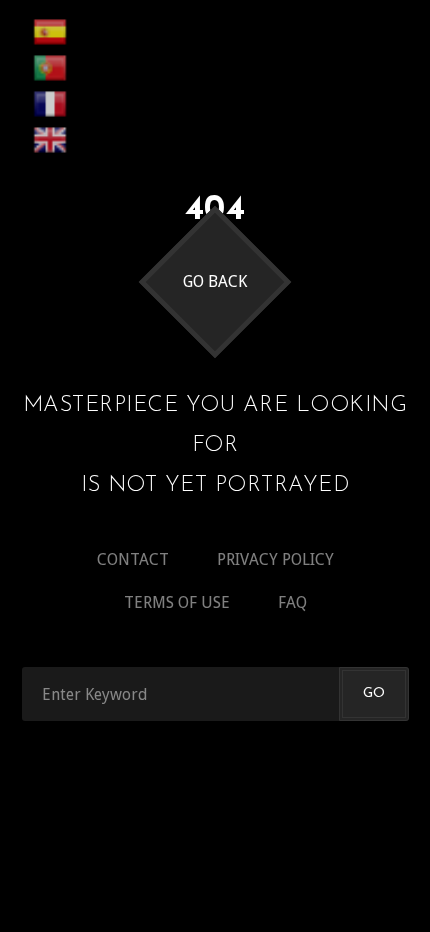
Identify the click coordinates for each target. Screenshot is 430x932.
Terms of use (177, 602)
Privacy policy (275, 559)
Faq (292, 602)
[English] (51, 140)
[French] (51, 104)
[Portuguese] (51, 68)
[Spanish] (51, 32)
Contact (133, 559)
